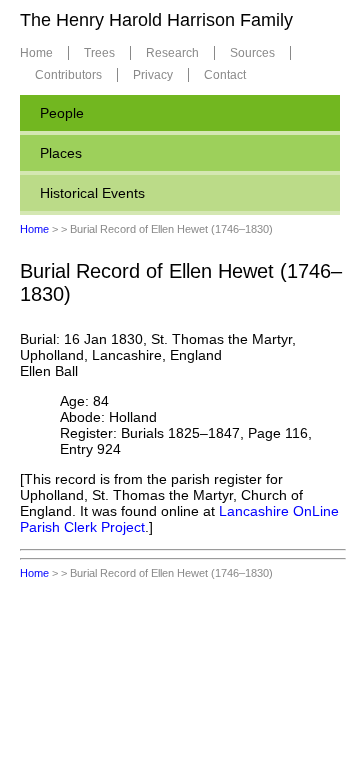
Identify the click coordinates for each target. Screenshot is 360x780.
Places (61, 153)
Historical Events (92, 193)
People (62, 113)
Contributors (68, 75)
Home (36, 53)
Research (172, 53)
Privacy (153, 75)
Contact (225, 75)
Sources (252, 53)
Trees (99, 53)
